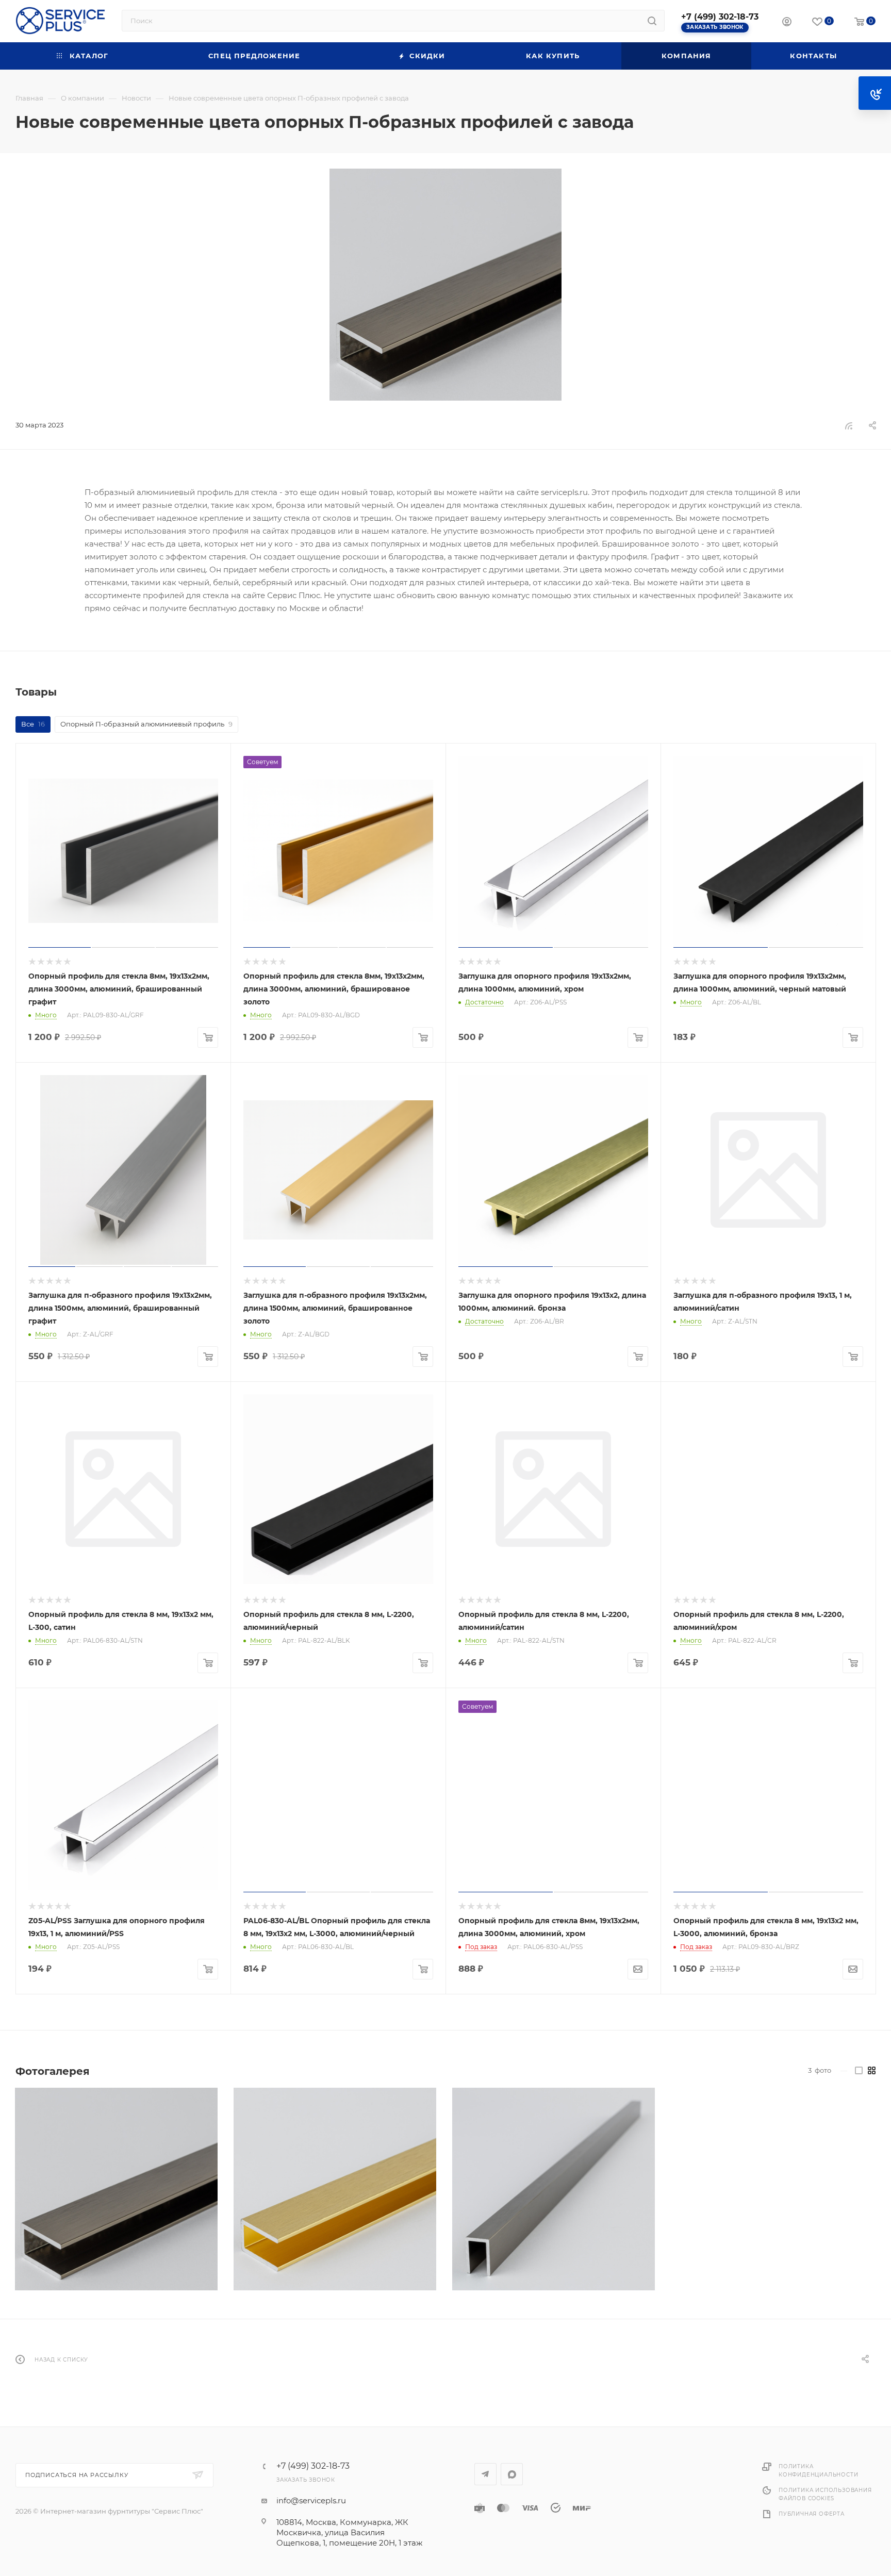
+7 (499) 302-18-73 (720, 17)
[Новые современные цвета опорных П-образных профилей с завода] (116, 2189)
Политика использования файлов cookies (825, 2494)
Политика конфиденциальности (818, 2471)
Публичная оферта (812, 2514)
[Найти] (652, 21)
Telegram (485, 2474)
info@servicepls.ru (311, 2500)
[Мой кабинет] (787, 23)
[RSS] (849, 426)
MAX (512, 2474)
